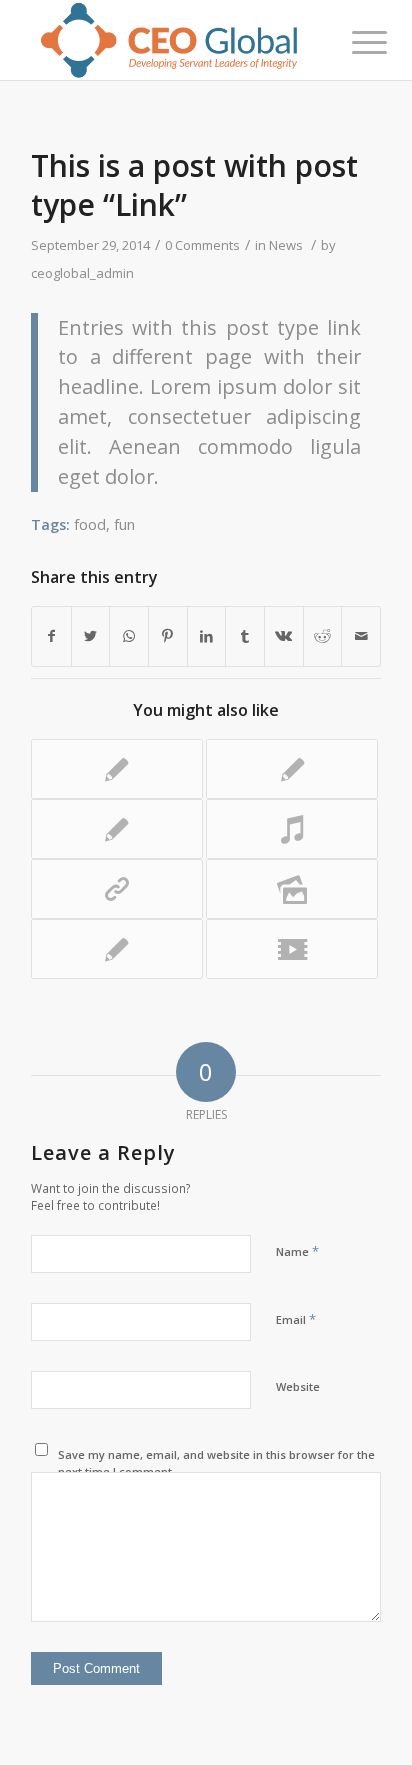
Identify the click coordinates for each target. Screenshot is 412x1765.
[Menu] (354, 42)
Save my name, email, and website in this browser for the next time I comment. (216, 1463)
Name (297, 1251)
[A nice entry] (292, 769)
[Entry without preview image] (117, 949)
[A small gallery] (292, 889)
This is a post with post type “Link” (194, 185)
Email (296, 1319)
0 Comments (202, 245)
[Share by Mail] (361, 636)
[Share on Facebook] (51, 636)
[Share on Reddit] (323, 636)
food (90, 524)
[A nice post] (117, 769)
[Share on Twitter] (91, 636)
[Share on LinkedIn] (207, 636)
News (286, 245)
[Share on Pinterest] (168, 636)
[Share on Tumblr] (245, 636)
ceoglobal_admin (82, 273)
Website (298, 1386)
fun (124, 524)
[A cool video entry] (292, 949)
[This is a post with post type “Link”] (117, 889)
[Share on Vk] (284, 636)
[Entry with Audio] (292, 829)
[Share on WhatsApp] (129, 636)
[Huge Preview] (117, 829)
